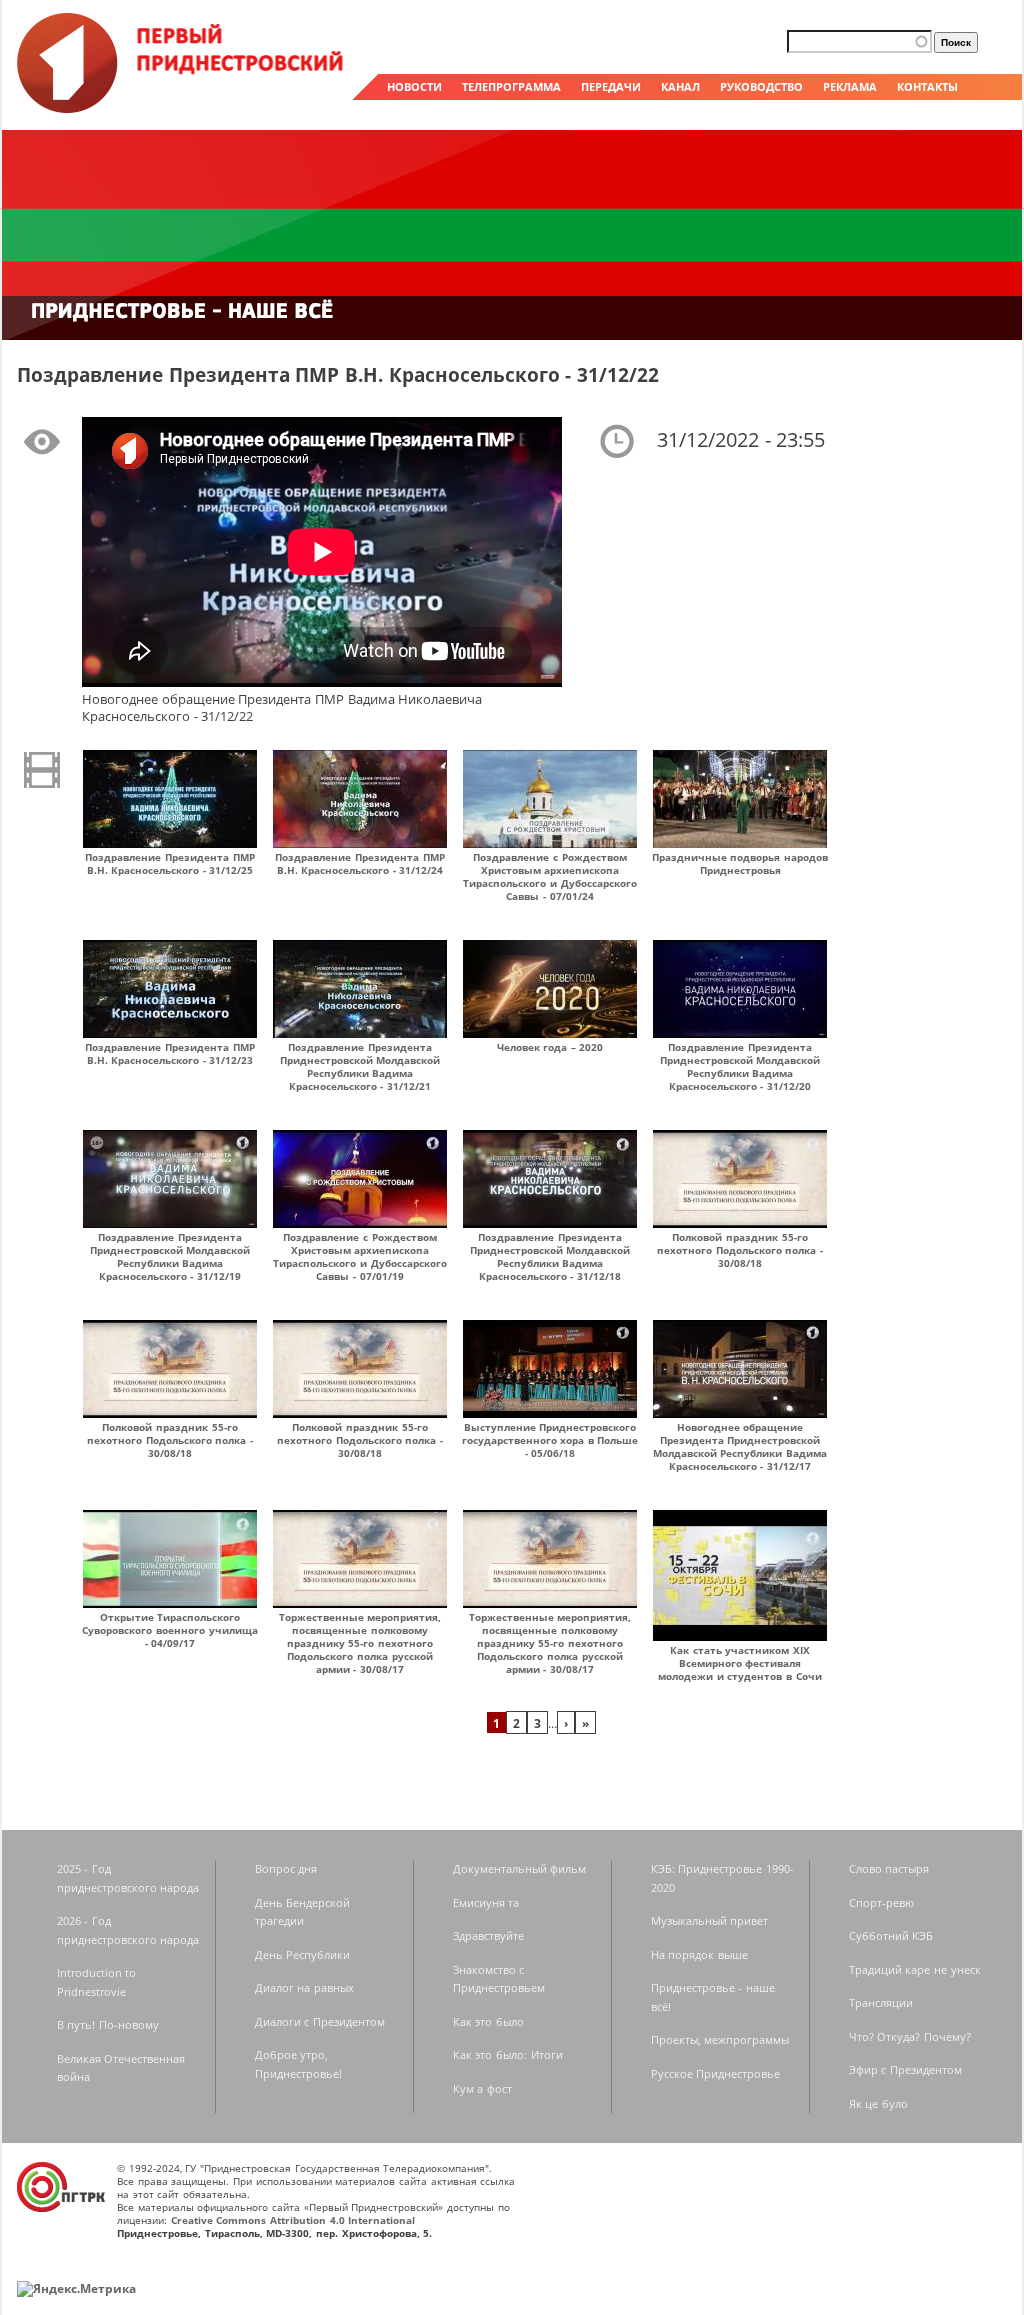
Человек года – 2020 (550, 1047)
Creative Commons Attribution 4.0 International (293, 2220)
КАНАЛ (680, 86)
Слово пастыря (889, 1868)
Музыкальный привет (710, 1920)
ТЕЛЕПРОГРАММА (511, 86)
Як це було (878, 2103)
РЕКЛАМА (850, 86)
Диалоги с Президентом (320, 2021)
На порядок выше (699, 1954)
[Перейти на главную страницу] (182, 108)
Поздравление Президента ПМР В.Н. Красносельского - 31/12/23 (169, 1053)
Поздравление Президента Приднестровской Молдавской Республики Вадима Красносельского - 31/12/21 (360, 1066)
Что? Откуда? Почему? (910, 2036)
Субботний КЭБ (891, 1935)
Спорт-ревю (881, 1902)
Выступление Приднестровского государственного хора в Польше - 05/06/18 (550, 1440)
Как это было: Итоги (508, 2054)
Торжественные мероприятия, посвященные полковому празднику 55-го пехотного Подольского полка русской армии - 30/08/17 (360, 1643)
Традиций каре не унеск (915, 1969)
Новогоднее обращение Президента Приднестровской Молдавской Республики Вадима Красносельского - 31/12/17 (740, 1446)
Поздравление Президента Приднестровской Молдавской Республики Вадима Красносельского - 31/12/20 (740, 1066)
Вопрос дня (286, 1868)
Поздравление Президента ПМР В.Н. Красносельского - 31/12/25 (169, 863)
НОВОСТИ (414, 86)
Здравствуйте (488, 1935)
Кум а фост (482, 2088)
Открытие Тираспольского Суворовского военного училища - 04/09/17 (169, 1630)
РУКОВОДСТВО (761, 86)
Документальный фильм (520, 1868)
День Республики (303, 1954)
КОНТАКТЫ (927, 86)
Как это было (488, 2021)
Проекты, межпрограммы (720, 2039)
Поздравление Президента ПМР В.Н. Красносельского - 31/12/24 (359, 863)
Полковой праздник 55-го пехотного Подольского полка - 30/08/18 (740, 1250)
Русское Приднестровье (716, 2073)
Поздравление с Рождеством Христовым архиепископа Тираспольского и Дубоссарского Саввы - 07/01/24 (549, 876)
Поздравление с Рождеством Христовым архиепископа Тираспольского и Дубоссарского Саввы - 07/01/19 (359, 1256)
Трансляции (881, 2002)
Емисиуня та (486, 1902)
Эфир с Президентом (905, 2069)
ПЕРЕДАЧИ (611, 86)
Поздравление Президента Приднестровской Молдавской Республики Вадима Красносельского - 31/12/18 (550, 1256)
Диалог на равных (304, 1987)
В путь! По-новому (108, 2024)
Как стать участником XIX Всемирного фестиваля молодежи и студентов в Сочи (740, 1663)
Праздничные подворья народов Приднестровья (740, 863)
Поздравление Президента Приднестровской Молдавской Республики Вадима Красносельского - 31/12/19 (170, 1256)
